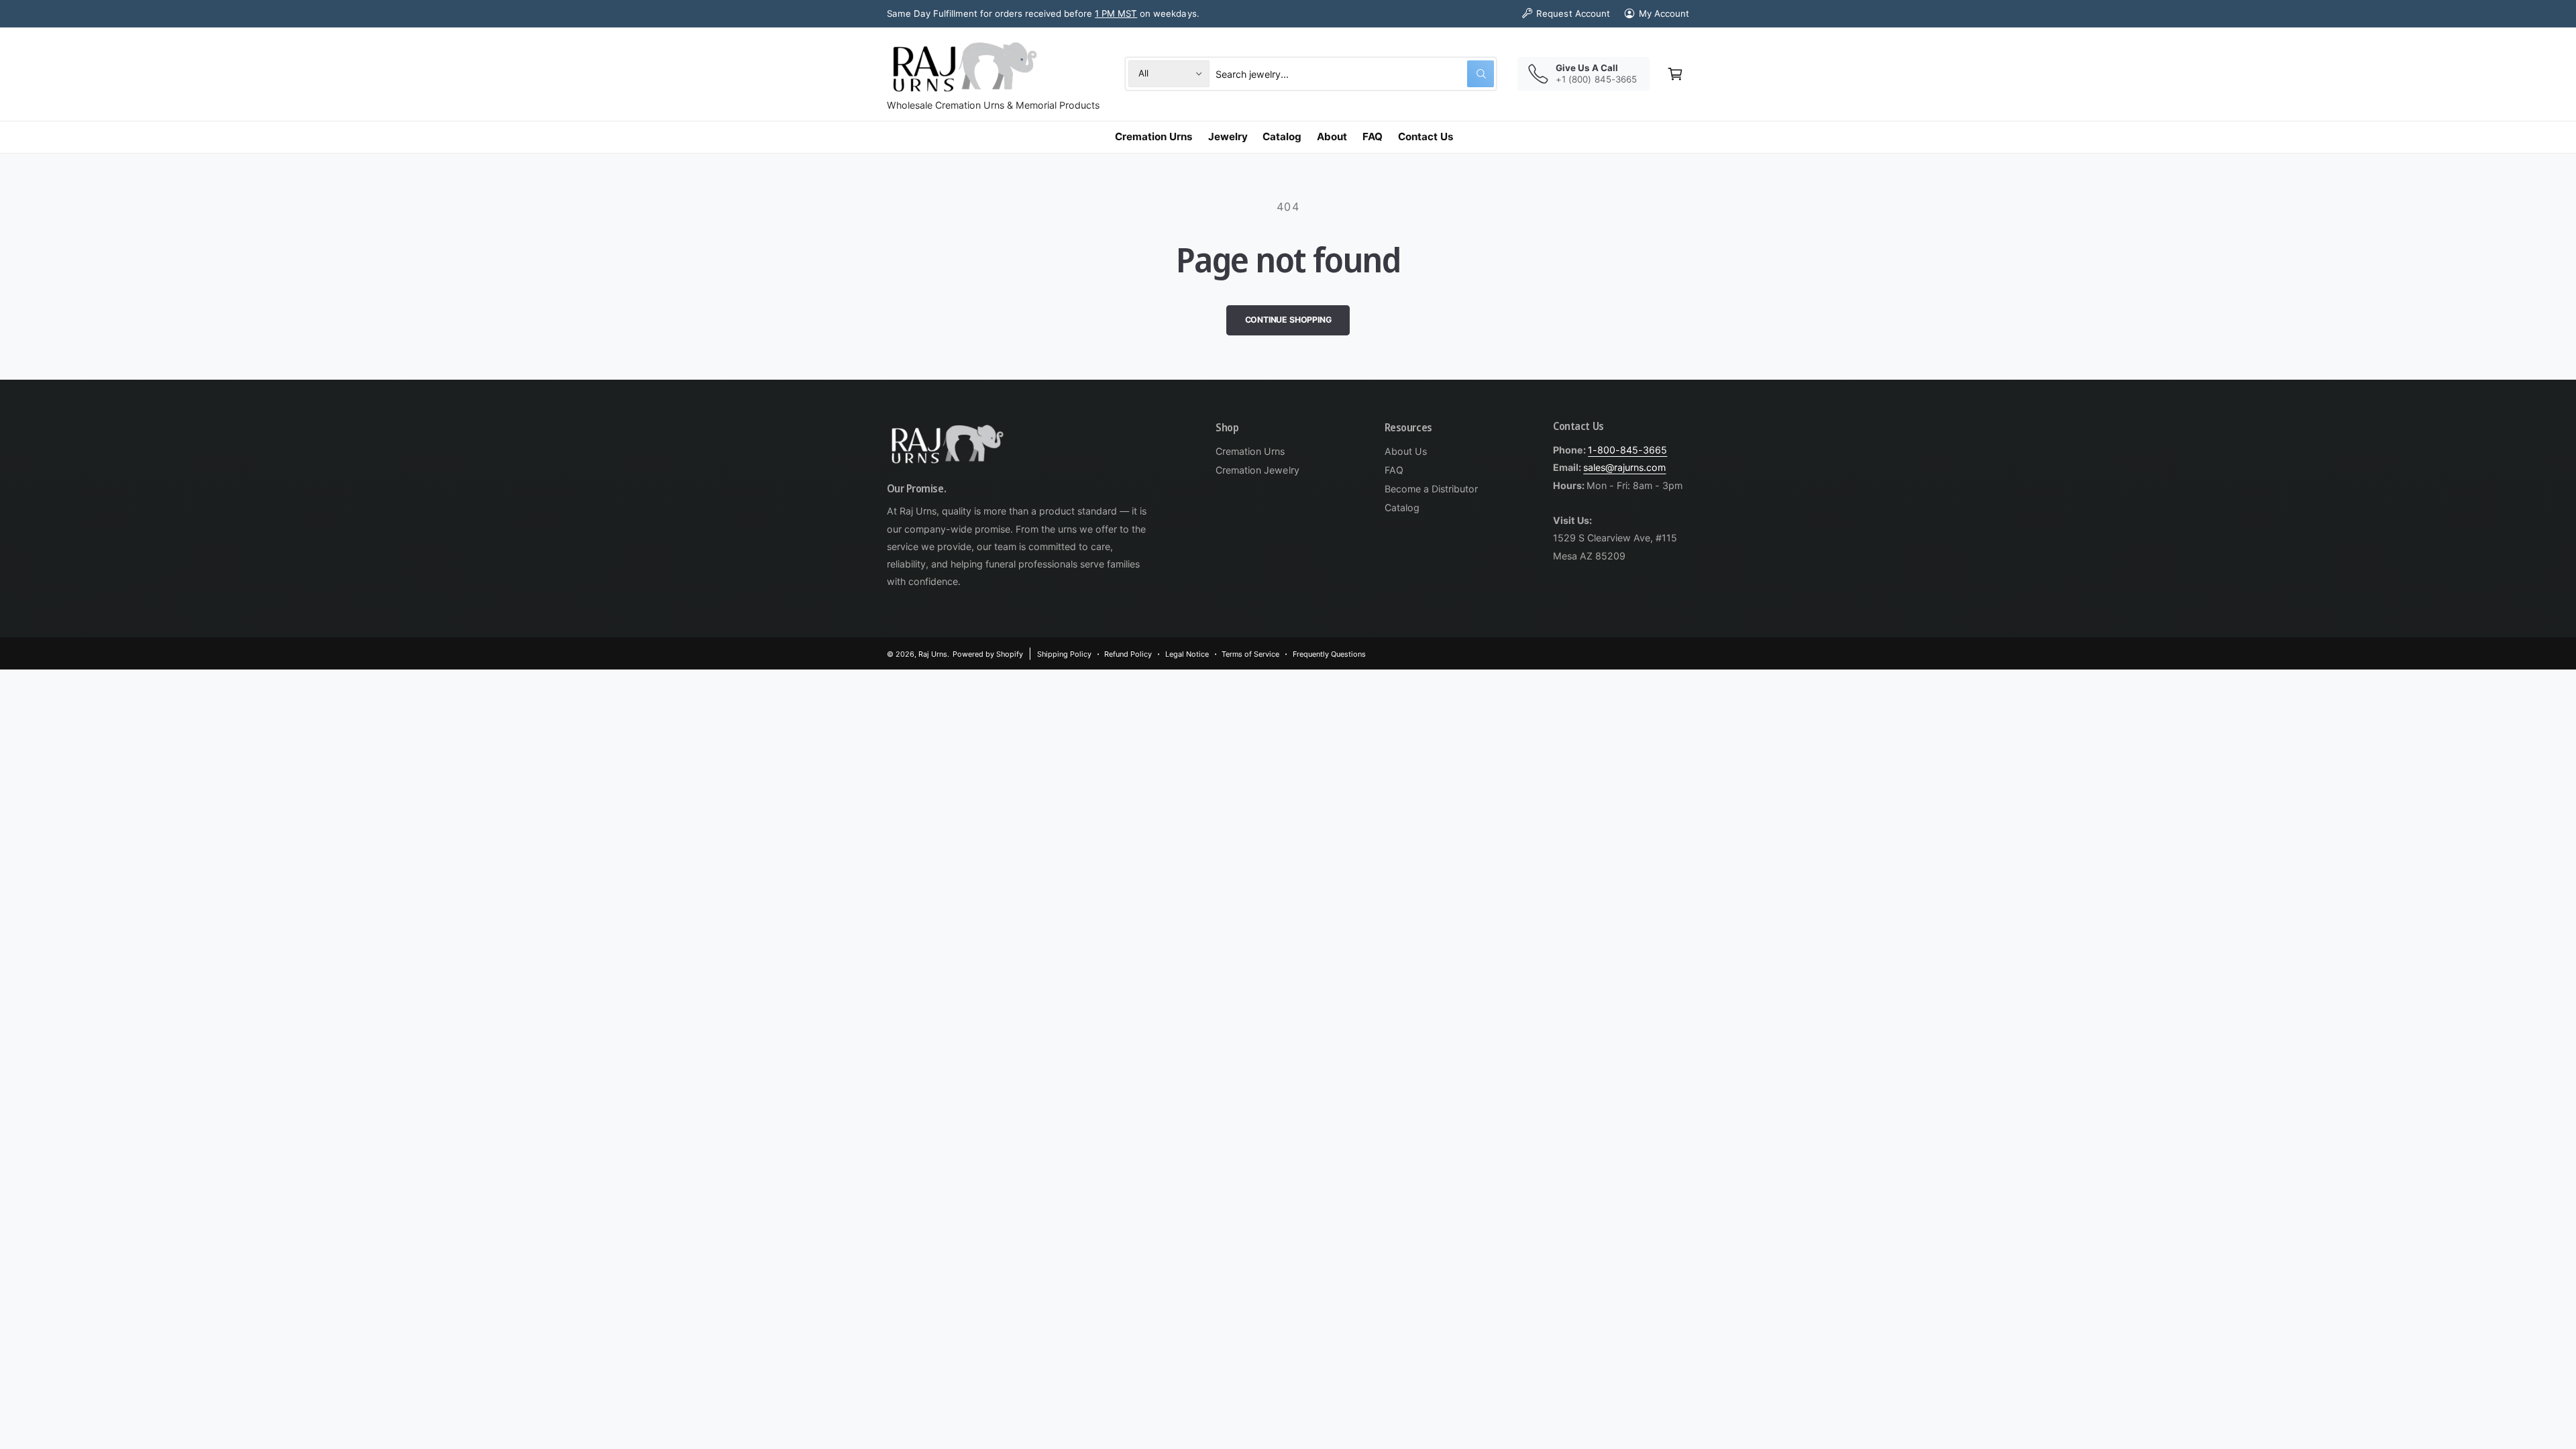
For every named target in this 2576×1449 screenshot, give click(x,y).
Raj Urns (933, 654)
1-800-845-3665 (1627, 450)
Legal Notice (1187, 654)
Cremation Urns (1250, 451)
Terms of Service (1250, 654)
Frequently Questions (1329, 654)
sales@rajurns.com (1624, 467)
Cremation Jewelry (1257, 470)
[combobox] (1355, 73)
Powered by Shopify (988, 654)
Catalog (1402, 507)
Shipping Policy (1064, 654)
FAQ (1394, 470)
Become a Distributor (1431, 489)
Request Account (1573, 13)
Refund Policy (1128, 654)
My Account (1664, 13)
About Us (1406, 451)
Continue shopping (1288, 320)
